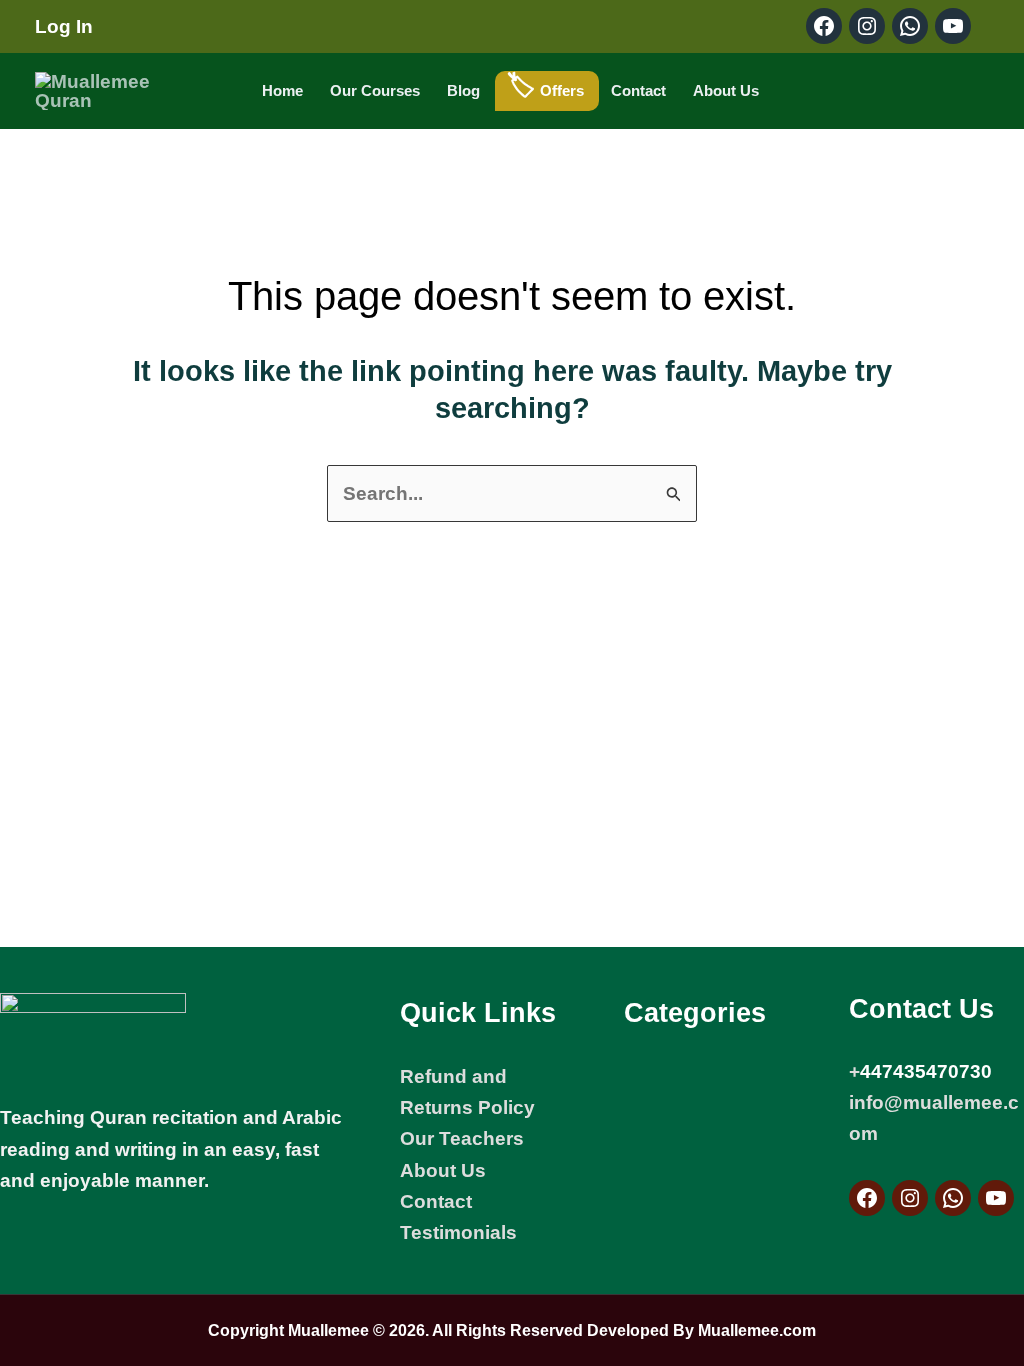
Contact (638, 90)
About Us (726, 90)
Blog (463, 90)
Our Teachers (462, 1138)
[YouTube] (996, 1198)
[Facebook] (867, 1198)
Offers (562, 90)
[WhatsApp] (953, 1198)
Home (282, 90)
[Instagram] (910, 1198)
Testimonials (458, 1232)
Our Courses (375, 90)
